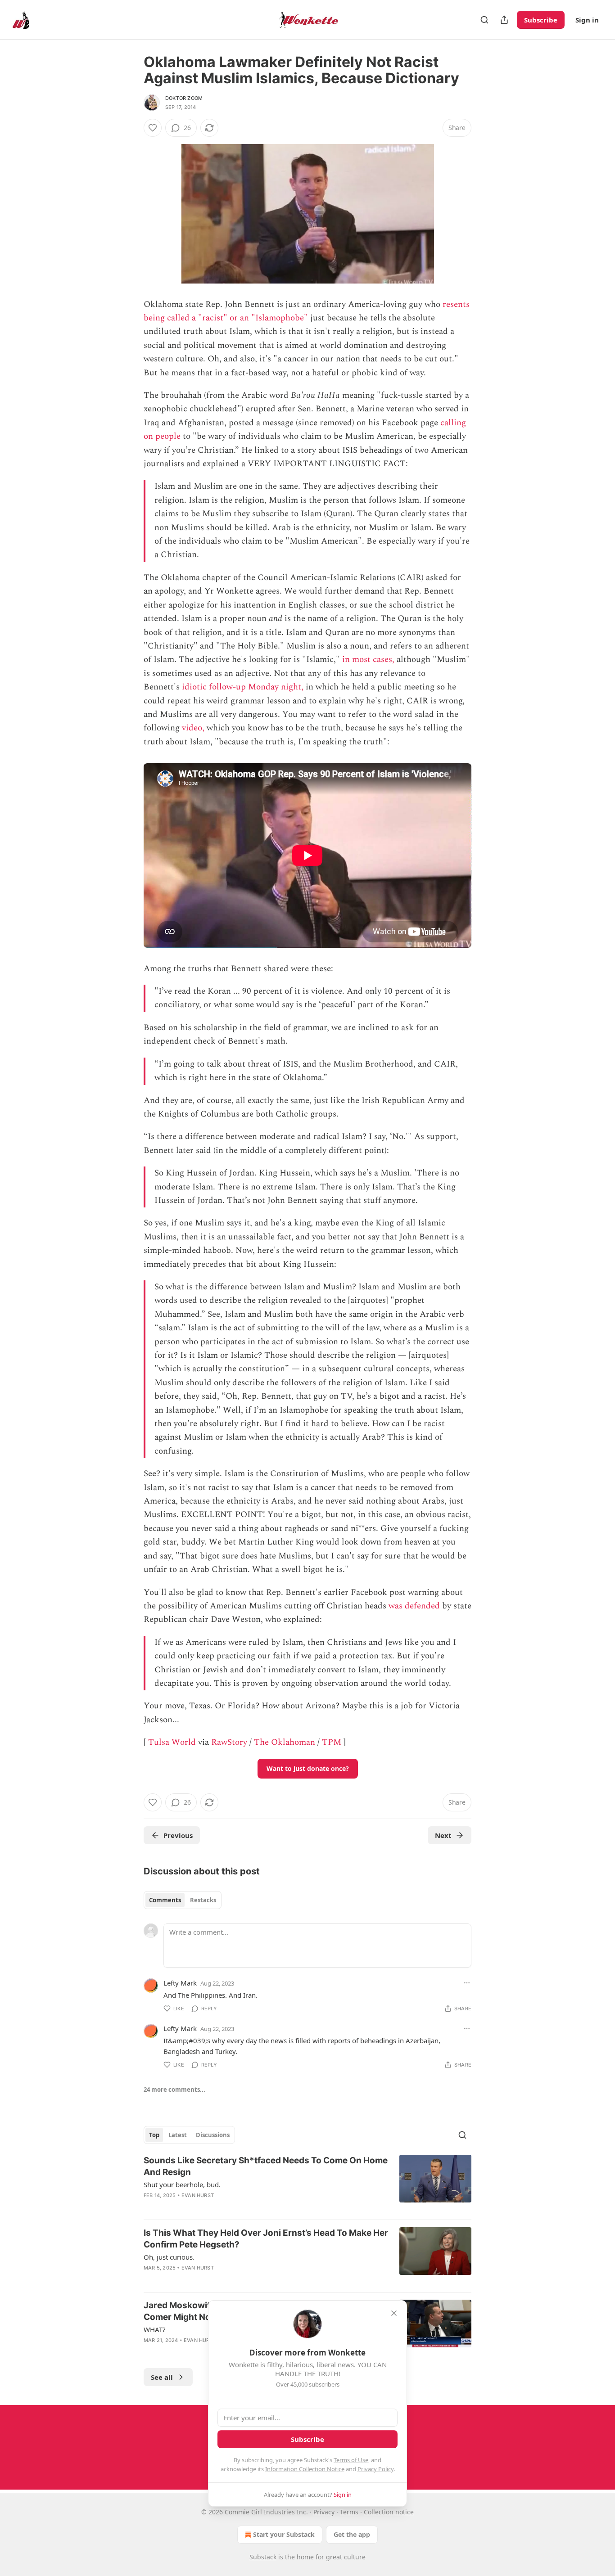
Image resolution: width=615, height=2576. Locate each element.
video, (193, 728)
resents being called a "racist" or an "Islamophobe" (307, 311)
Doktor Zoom (184, 98)
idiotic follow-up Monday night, (243, 687)
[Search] (484, 20)
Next (443, 1835)
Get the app (352, 2534)
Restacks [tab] (203, 1900)
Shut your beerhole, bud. (182, 2184)
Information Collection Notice (305, 2469)
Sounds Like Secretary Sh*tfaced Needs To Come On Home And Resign (266, 2166)
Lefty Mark (180, 1983)
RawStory (229, 1742)
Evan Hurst (198, 2195)
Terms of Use (351, 2460)
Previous (178, 1835)
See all (162, 2377)
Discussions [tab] (213, 2135)
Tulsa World (172, 1742)
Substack (263, 2557)
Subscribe (541, 20)
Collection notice (389, 2512)
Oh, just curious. (169, 2257)
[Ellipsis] (467, 1983)
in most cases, (368, 660)
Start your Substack (284, 2534)
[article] (307, 2184)
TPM (332, 1742)
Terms (349, 2512)
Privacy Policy (375, 2469)
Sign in (587, 20)
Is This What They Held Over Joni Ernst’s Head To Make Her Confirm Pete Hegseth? (266, 2239)
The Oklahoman (285, 1742)
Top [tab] (154, 2135)
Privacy (324, 2512)
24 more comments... (174, 2090)
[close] (394, 2313)
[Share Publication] (504, 20)
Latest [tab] (178, 2135)
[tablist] (183, 1900)
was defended (414, 1606)
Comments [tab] (165, 1900)
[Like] (153, 128)
